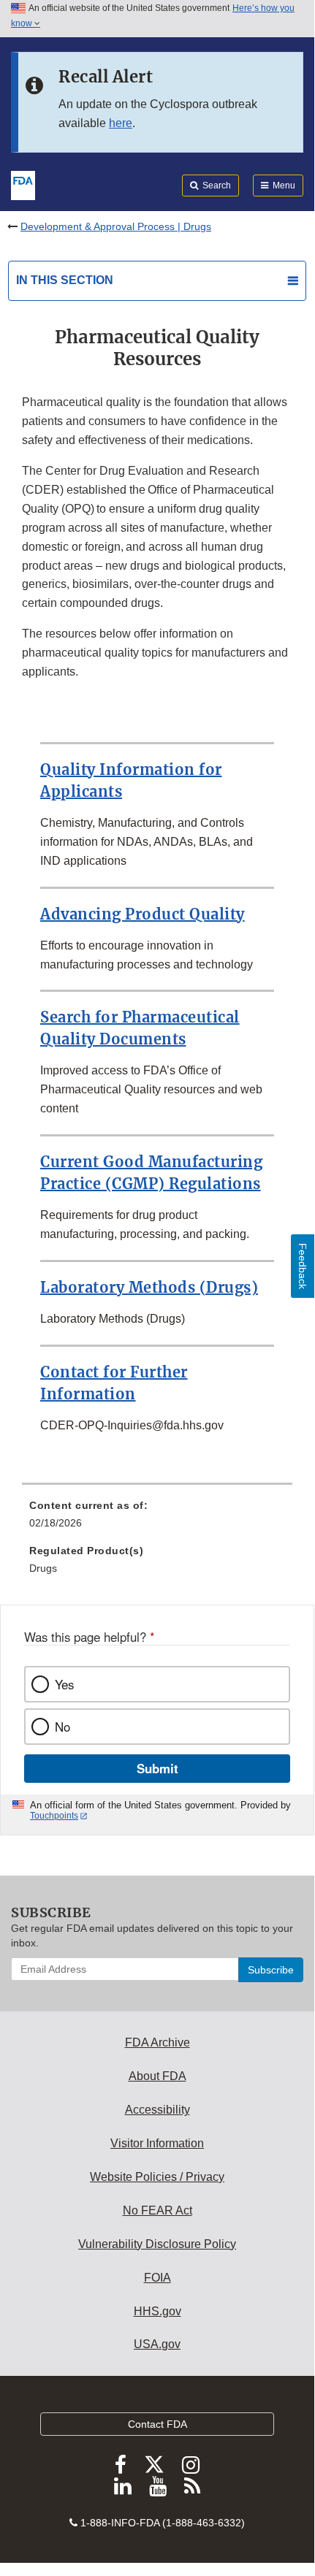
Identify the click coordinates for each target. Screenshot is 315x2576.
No (62, 1727)
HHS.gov (157, 2311)
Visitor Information (157, 2143)
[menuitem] (157, 1519)
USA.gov (157, 2344)
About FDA (157, 2076)
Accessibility (157, 2110)
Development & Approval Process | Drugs (116, 226)
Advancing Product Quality (143, 914)
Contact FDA (157, 2424)
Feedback (303, 1266)
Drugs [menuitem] (43, 1568)
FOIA (157, 2278)
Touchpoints (54, 1816)
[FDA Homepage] (23, 184)
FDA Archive (157, 2042)
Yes (64, 1684)
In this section (65, 280)
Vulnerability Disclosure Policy (157, 2244)
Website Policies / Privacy (157, 2177)
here (121, 123)
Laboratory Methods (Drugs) (149, 1287)
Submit (157, 1768)
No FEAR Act (157, 2210)
